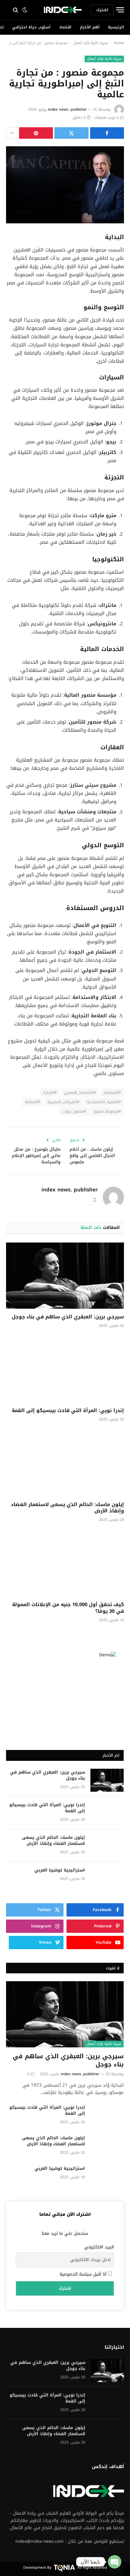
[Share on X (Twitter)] (71, 133)
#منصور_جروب (74, 1111)
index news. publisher (67, 109)
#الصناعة (32, 1102)
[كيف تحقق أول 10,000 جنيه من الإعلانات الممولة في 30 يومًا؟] (65, 1563)
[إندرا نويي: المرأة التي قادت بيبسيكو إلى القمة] (65, 1369)
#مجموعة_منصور (107, 1111)
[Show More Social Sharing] (12, 133)
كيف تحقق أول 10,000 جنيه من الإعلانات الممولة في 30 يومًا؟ (68, 1608)
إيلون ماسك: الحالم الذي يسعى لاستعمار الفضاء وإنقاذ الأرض (68, 1508)
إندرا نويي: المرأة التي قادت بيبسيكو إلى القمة (68, 1410)
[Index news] (63, 10)
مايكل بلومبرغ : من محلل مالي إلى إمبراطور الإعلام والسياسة (36, 1156)
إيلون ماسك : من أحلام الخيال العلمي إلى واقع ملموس (92, 1156)
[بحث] (14, 10)
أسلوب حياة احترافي (31, 27)
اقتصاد (65, 27)
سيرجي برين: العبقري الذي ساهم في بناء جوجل (68, 1317)
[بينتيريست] (36, 133)
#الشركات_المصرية (63, 1102)
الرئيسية (116, 27)
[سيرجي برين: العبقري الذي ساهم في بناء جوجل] (65, 1276)
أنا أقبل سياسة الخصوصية (84, 2274)
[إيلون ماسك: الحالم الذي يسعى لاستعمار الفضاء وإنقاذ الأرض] (65, 1463)
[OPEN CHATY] (115, 2562)
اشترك (102, 10)
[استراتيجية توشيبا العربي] (107, 1878)
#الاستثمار (112, 1092)
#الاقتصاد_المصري (80, 1092)
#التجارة (50, 1092)
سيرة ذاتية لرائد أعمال (91, 43)
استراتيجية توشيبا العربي (60, 1870)
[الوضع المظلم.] (25, 10)
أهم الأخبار (90, 27)
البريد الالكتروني (99, 2247)
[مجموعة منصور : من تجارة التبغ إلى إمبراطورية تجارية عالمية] (65, 185)
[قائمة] (119, 10)
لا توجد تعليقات (107, 118)
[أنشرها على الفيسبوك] (107, 133)
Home (119, 43)
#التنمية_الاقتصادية (104, 1102)
